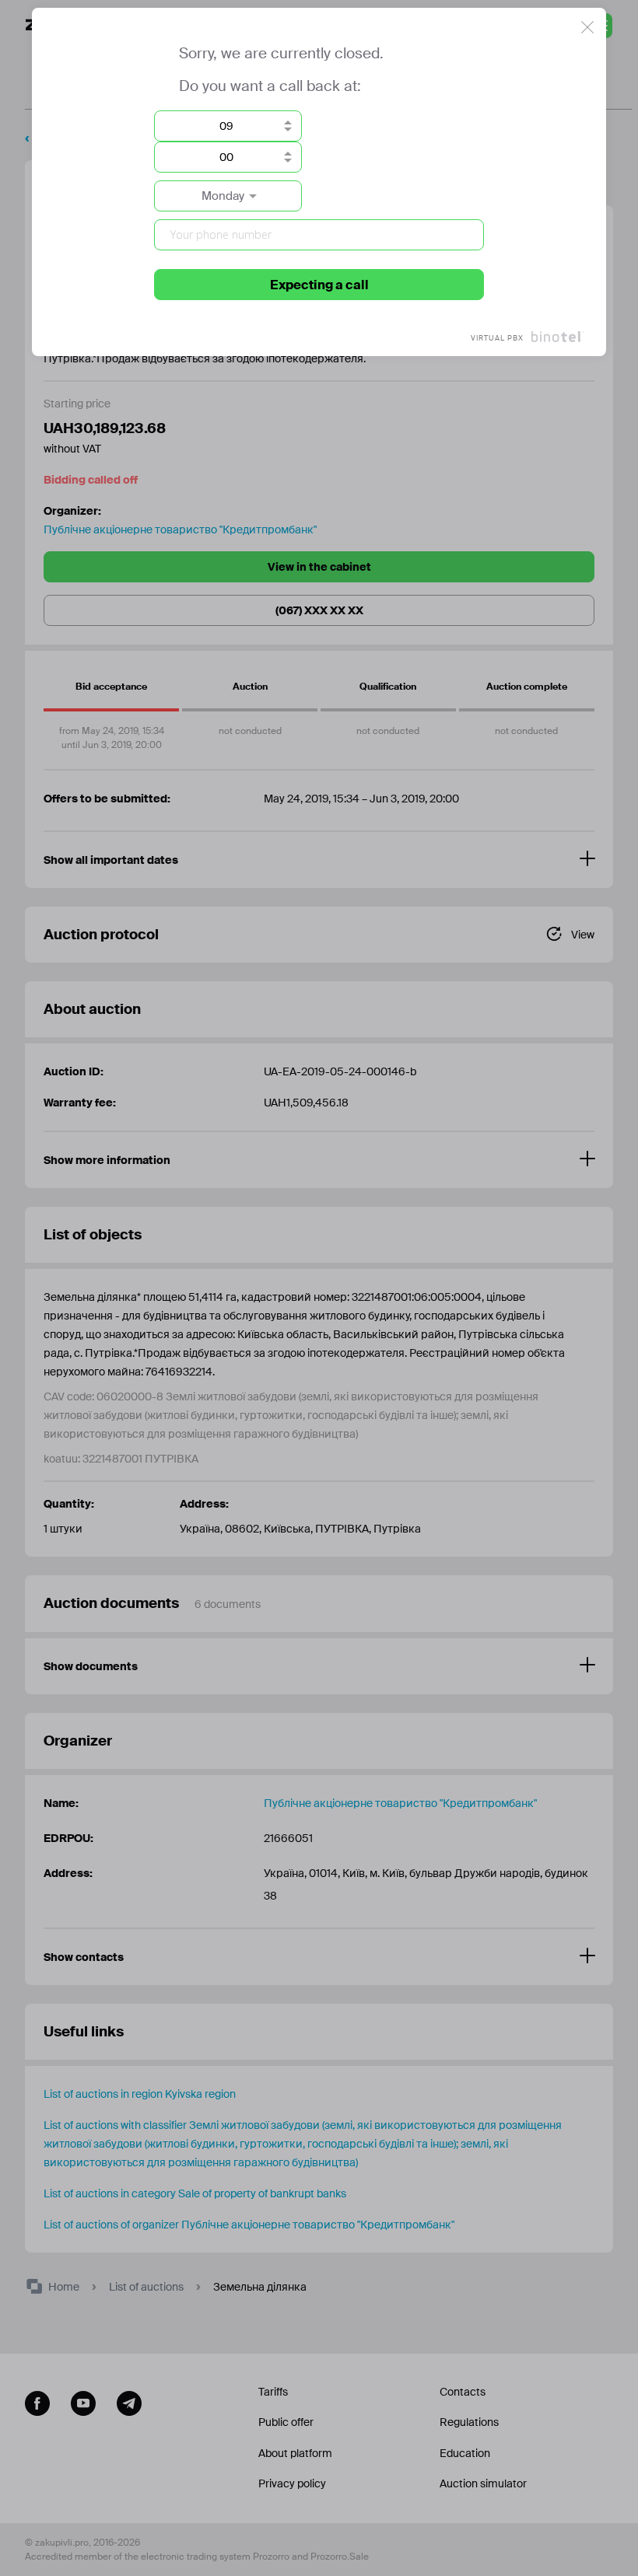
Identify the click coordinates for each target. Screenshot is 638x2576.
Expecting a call (319, 285)
